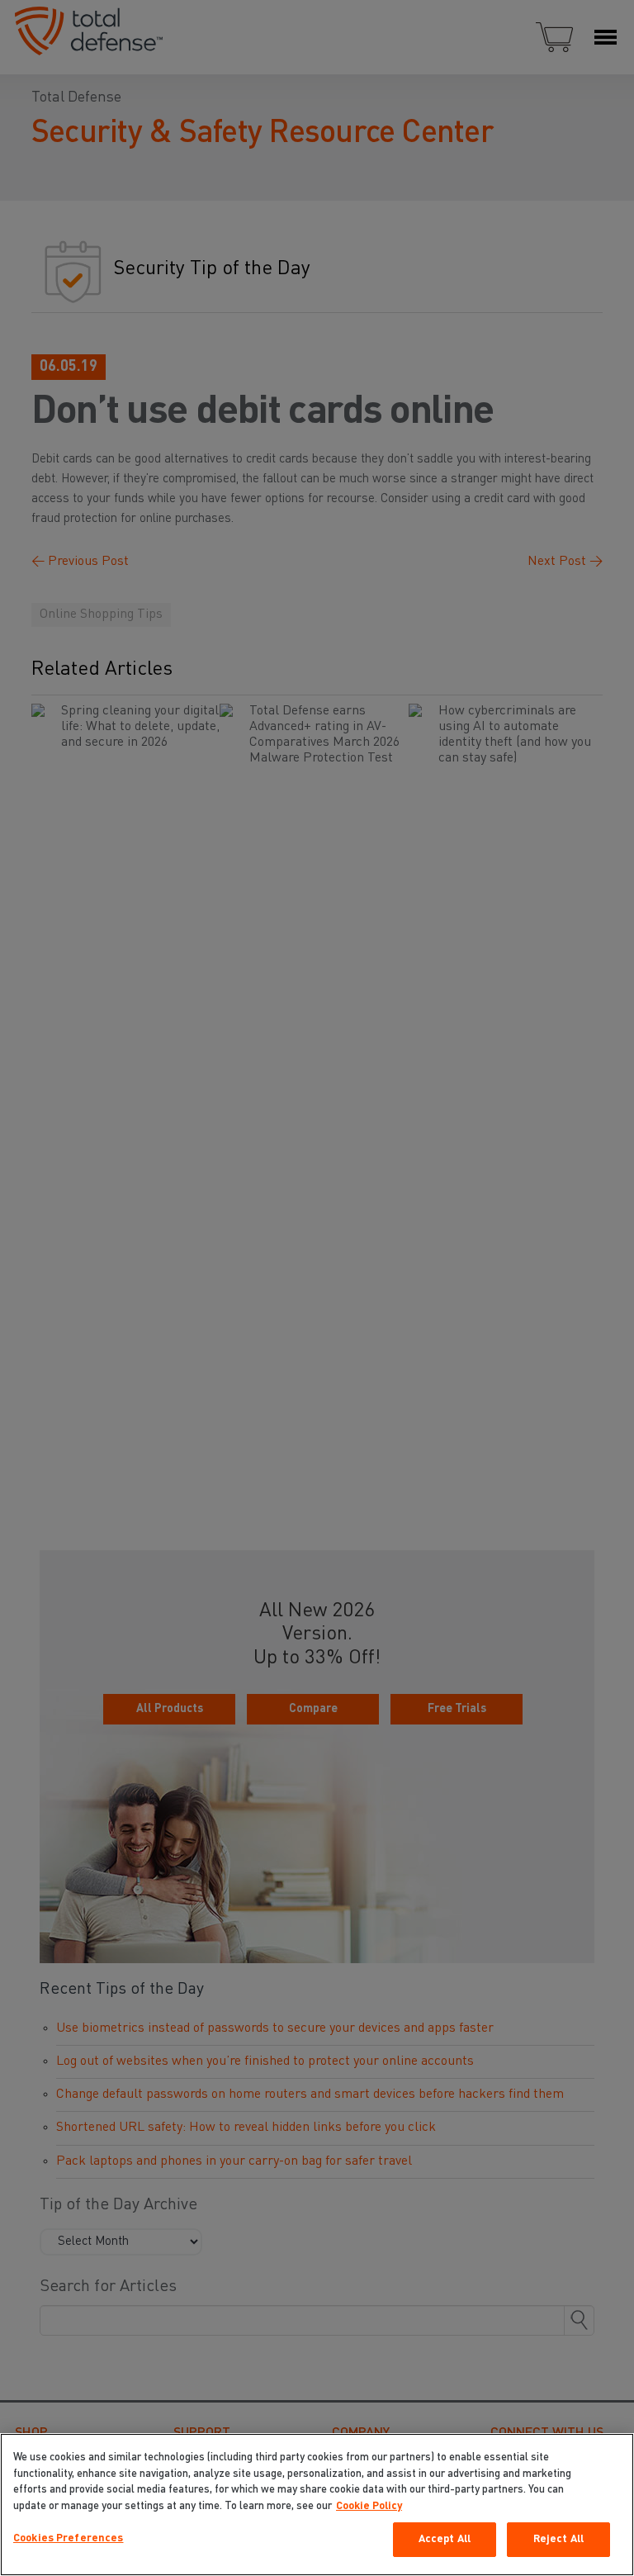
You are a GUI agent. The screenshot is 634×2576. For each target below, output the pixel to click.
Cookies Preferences (68, 2538)
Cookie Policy (369, 2506)
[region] (317, 2505)
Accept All (445, 2539)
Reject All (558, 2539)
